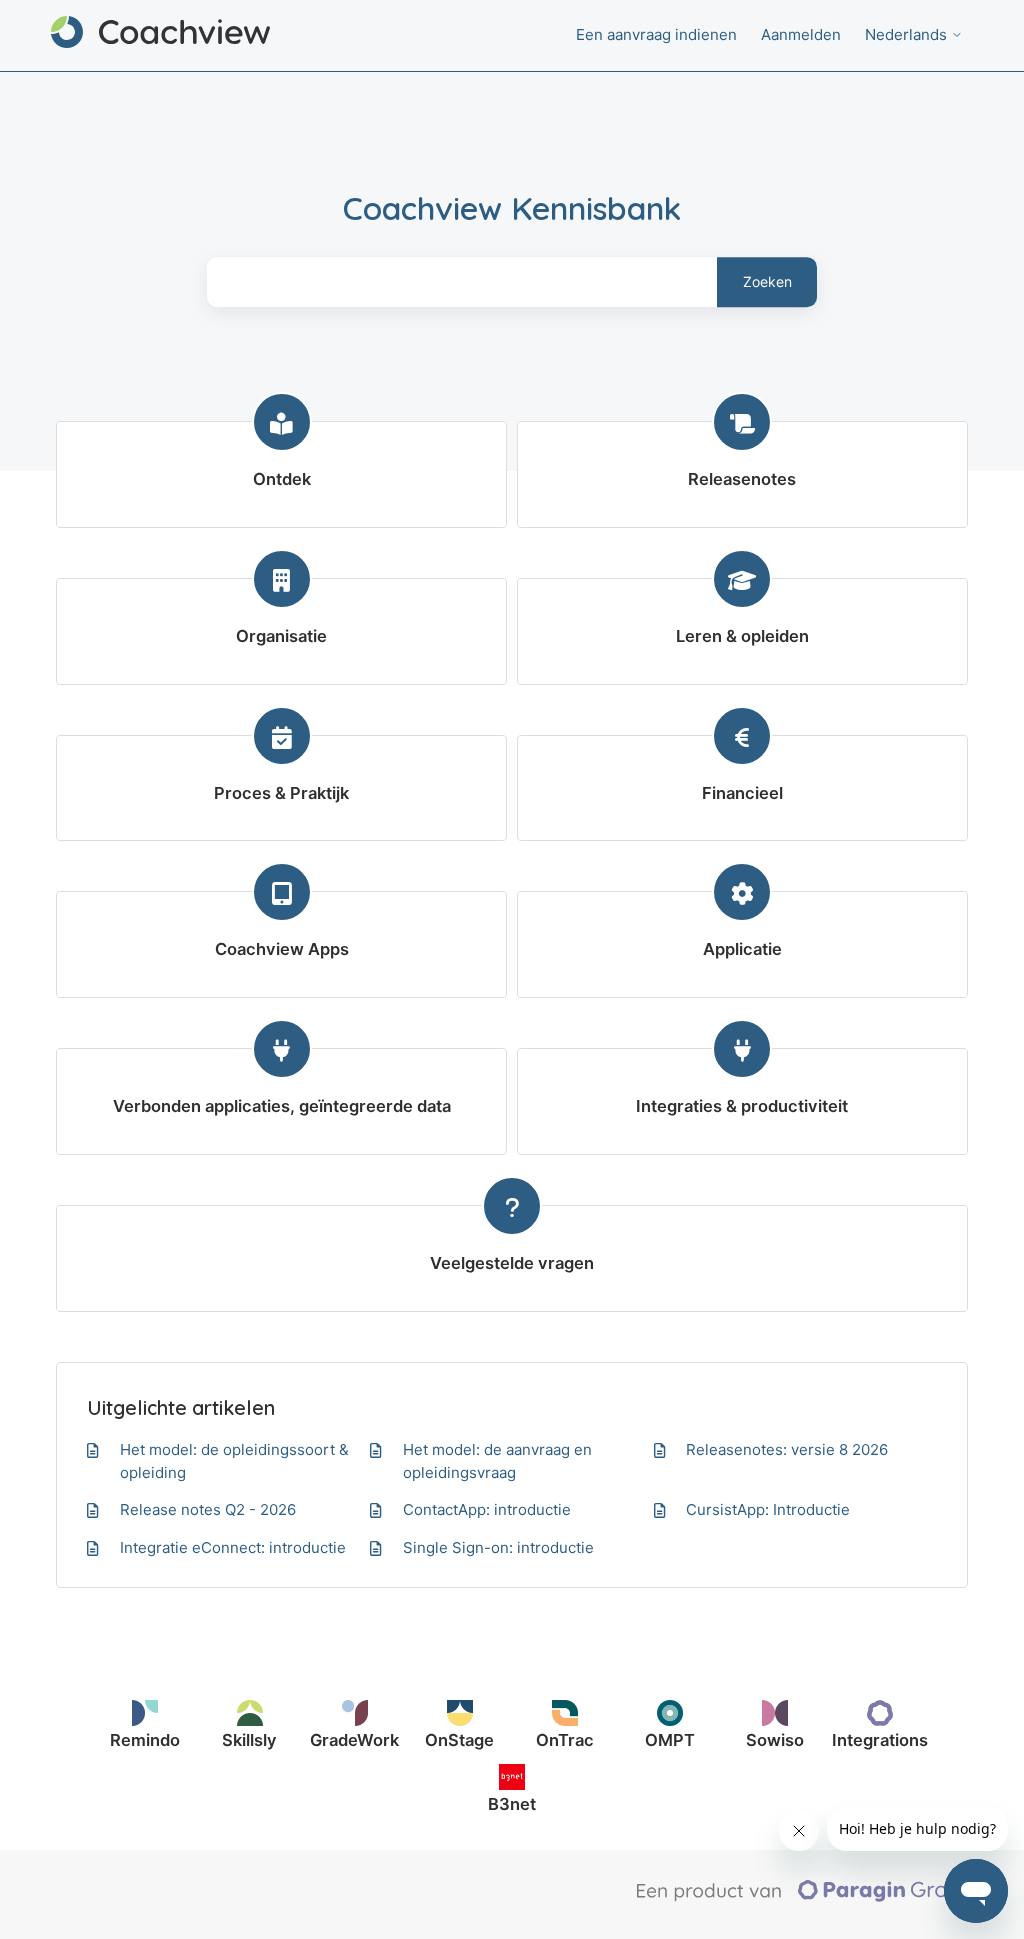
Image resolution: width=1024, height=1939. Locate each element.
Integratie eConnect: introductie (233, 1547)
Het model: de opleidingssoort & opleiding (234, 1461)
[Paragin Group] (804, 1897)
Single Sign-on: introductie (498, 1547)
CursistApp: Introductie (768, 1509)
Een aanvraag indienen (656, 34)
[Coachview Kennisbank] (160, 35)
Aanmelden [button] (801, 34)
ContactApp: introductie (487, 1509)
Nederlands (908, 34)
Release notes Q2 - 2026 (208, 1509)
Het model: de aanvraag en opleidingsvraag (497, 1461)
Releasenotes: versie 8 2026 (787, 1449)
